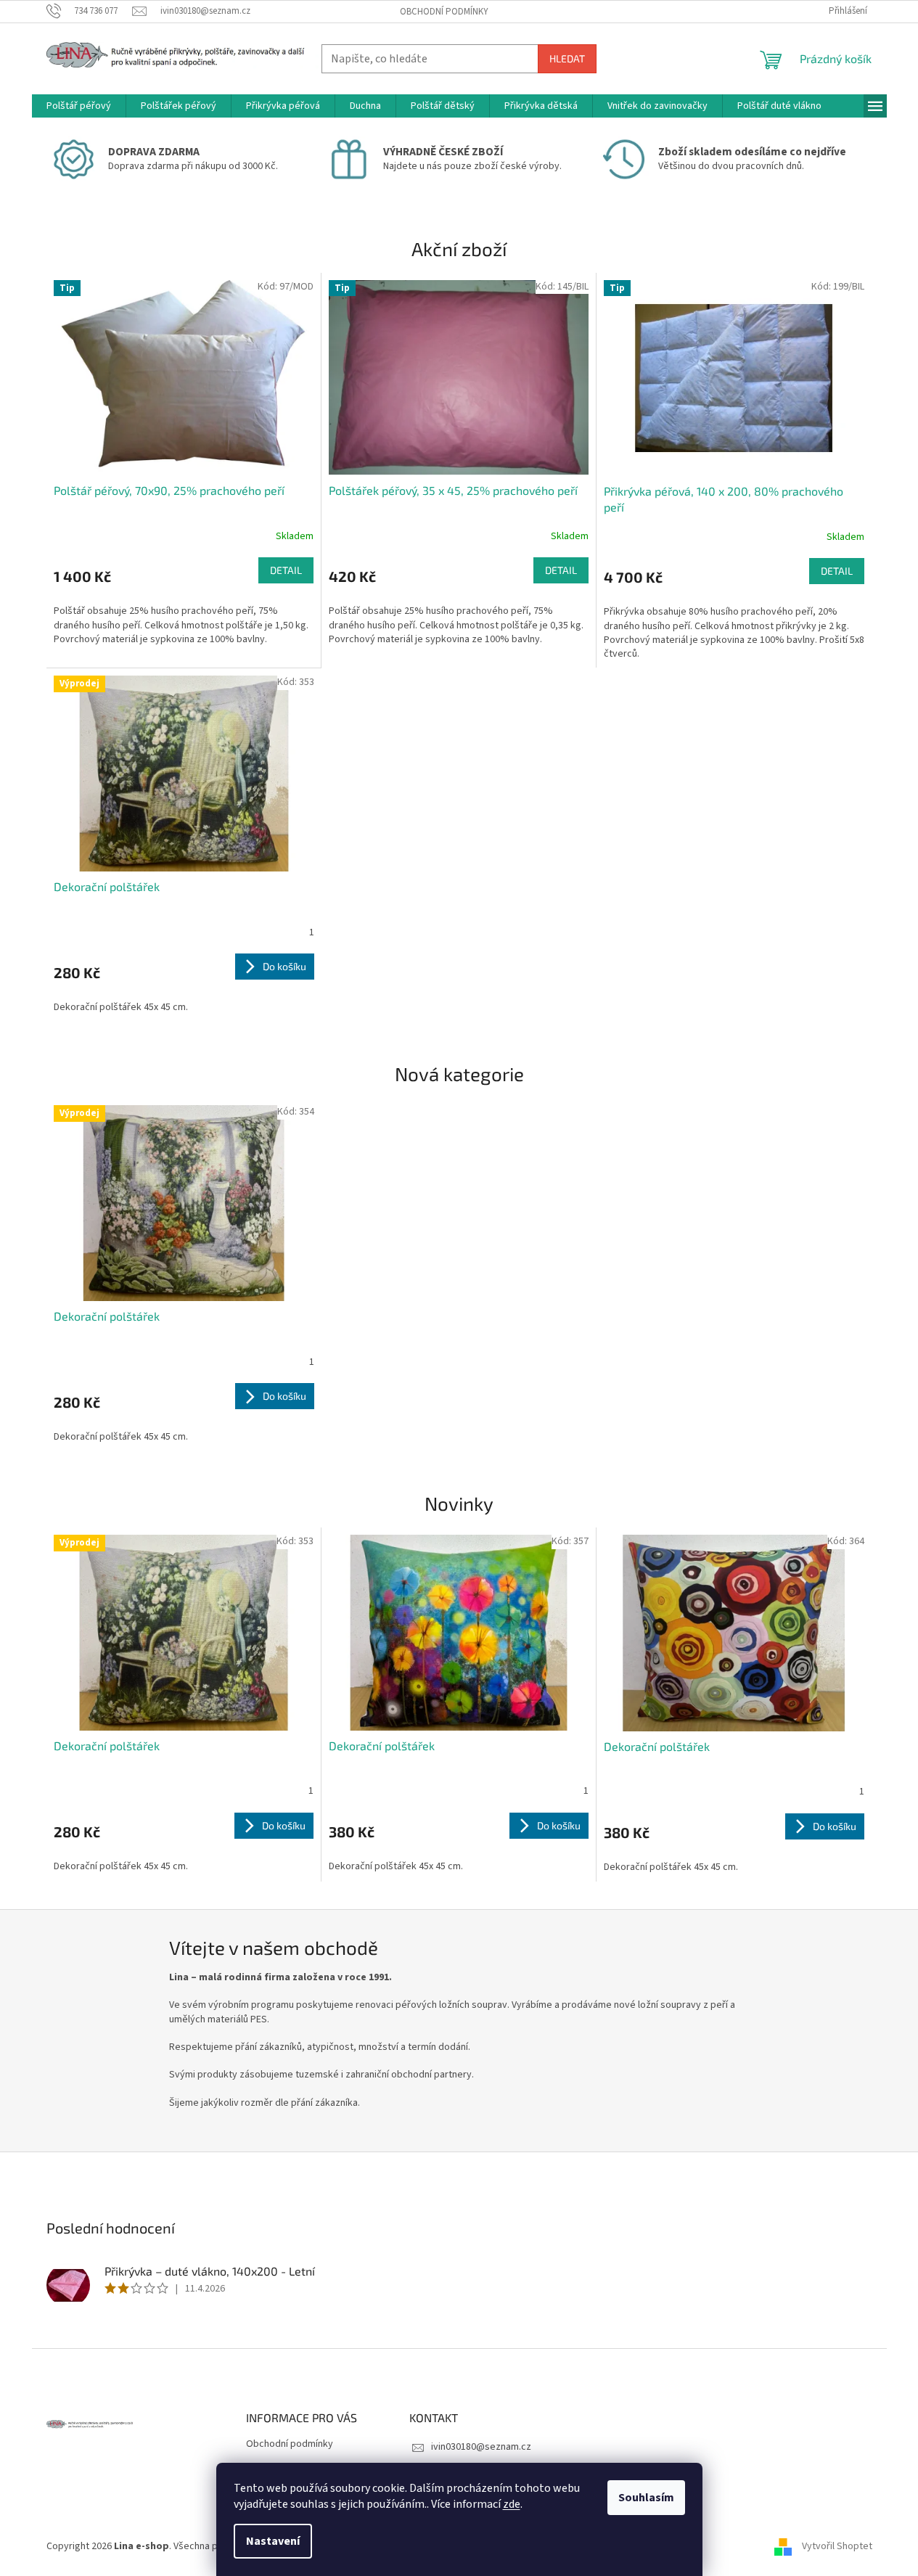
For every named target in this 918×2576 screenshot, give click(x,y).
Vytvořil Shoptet (837, 2546)
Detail (286, 570)
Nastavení (273, 2541)
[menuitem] (79, 106)
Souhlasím (646, 2498)
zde (512, 2504)
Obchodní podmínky (444, 12)
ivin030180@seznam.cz (481, 2447)
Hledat (567, 58)
